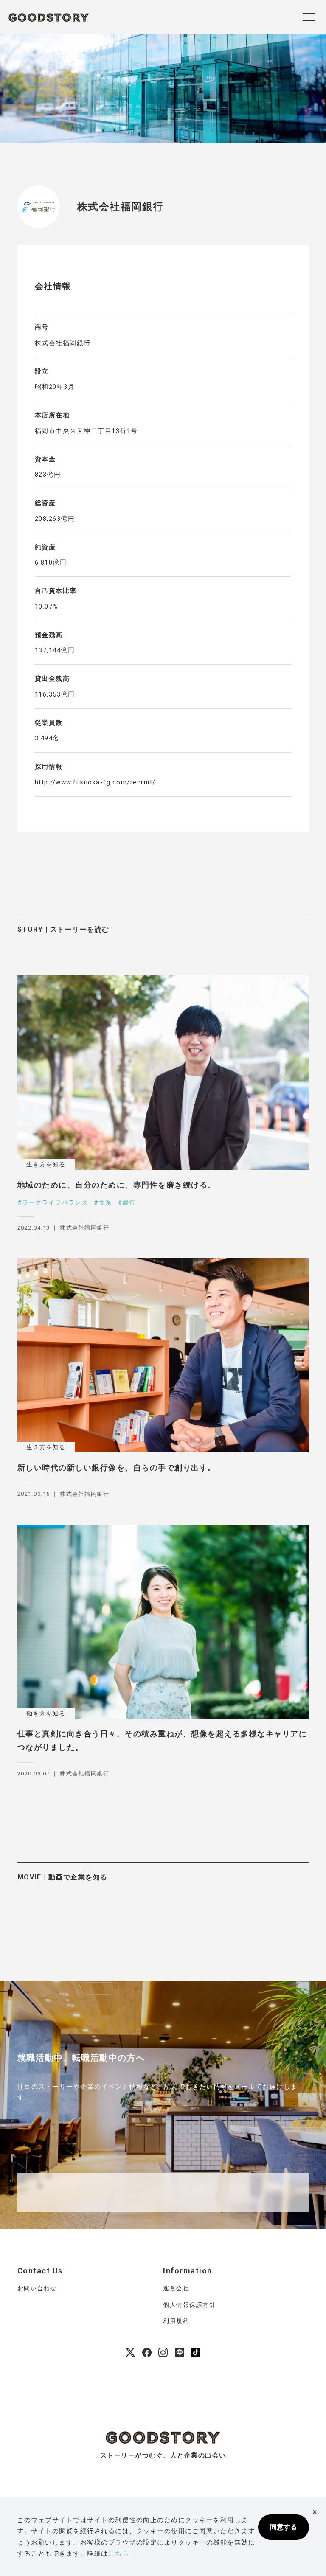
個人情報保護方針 (189, 2305)
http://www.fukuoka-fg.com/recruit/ (95, 782)
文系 (105, 1202)
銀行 (129, 1202)
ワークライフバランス (55, 1202)
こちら (119, 2554)
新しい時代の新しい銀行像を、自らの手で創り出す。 (117, 1468)
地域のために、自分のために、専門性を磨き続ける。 (117, 1185)
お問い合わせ (37, 2288)
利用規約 (176, 2321)
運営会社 (176, 2288)
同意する (284, 2527)
